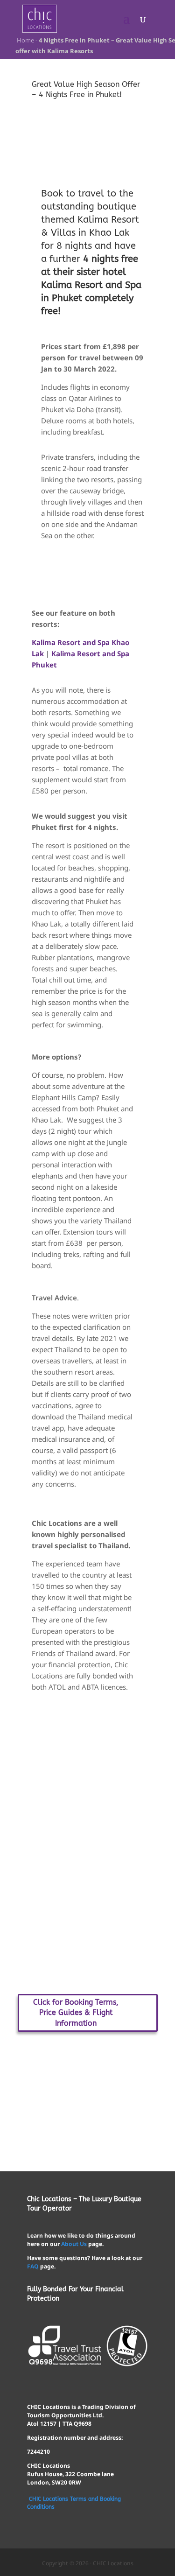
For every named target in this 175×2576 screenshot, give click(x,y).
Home (25, 40)
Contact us (87, 2074)
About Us (74, 2244)
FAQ (33, 2266)
